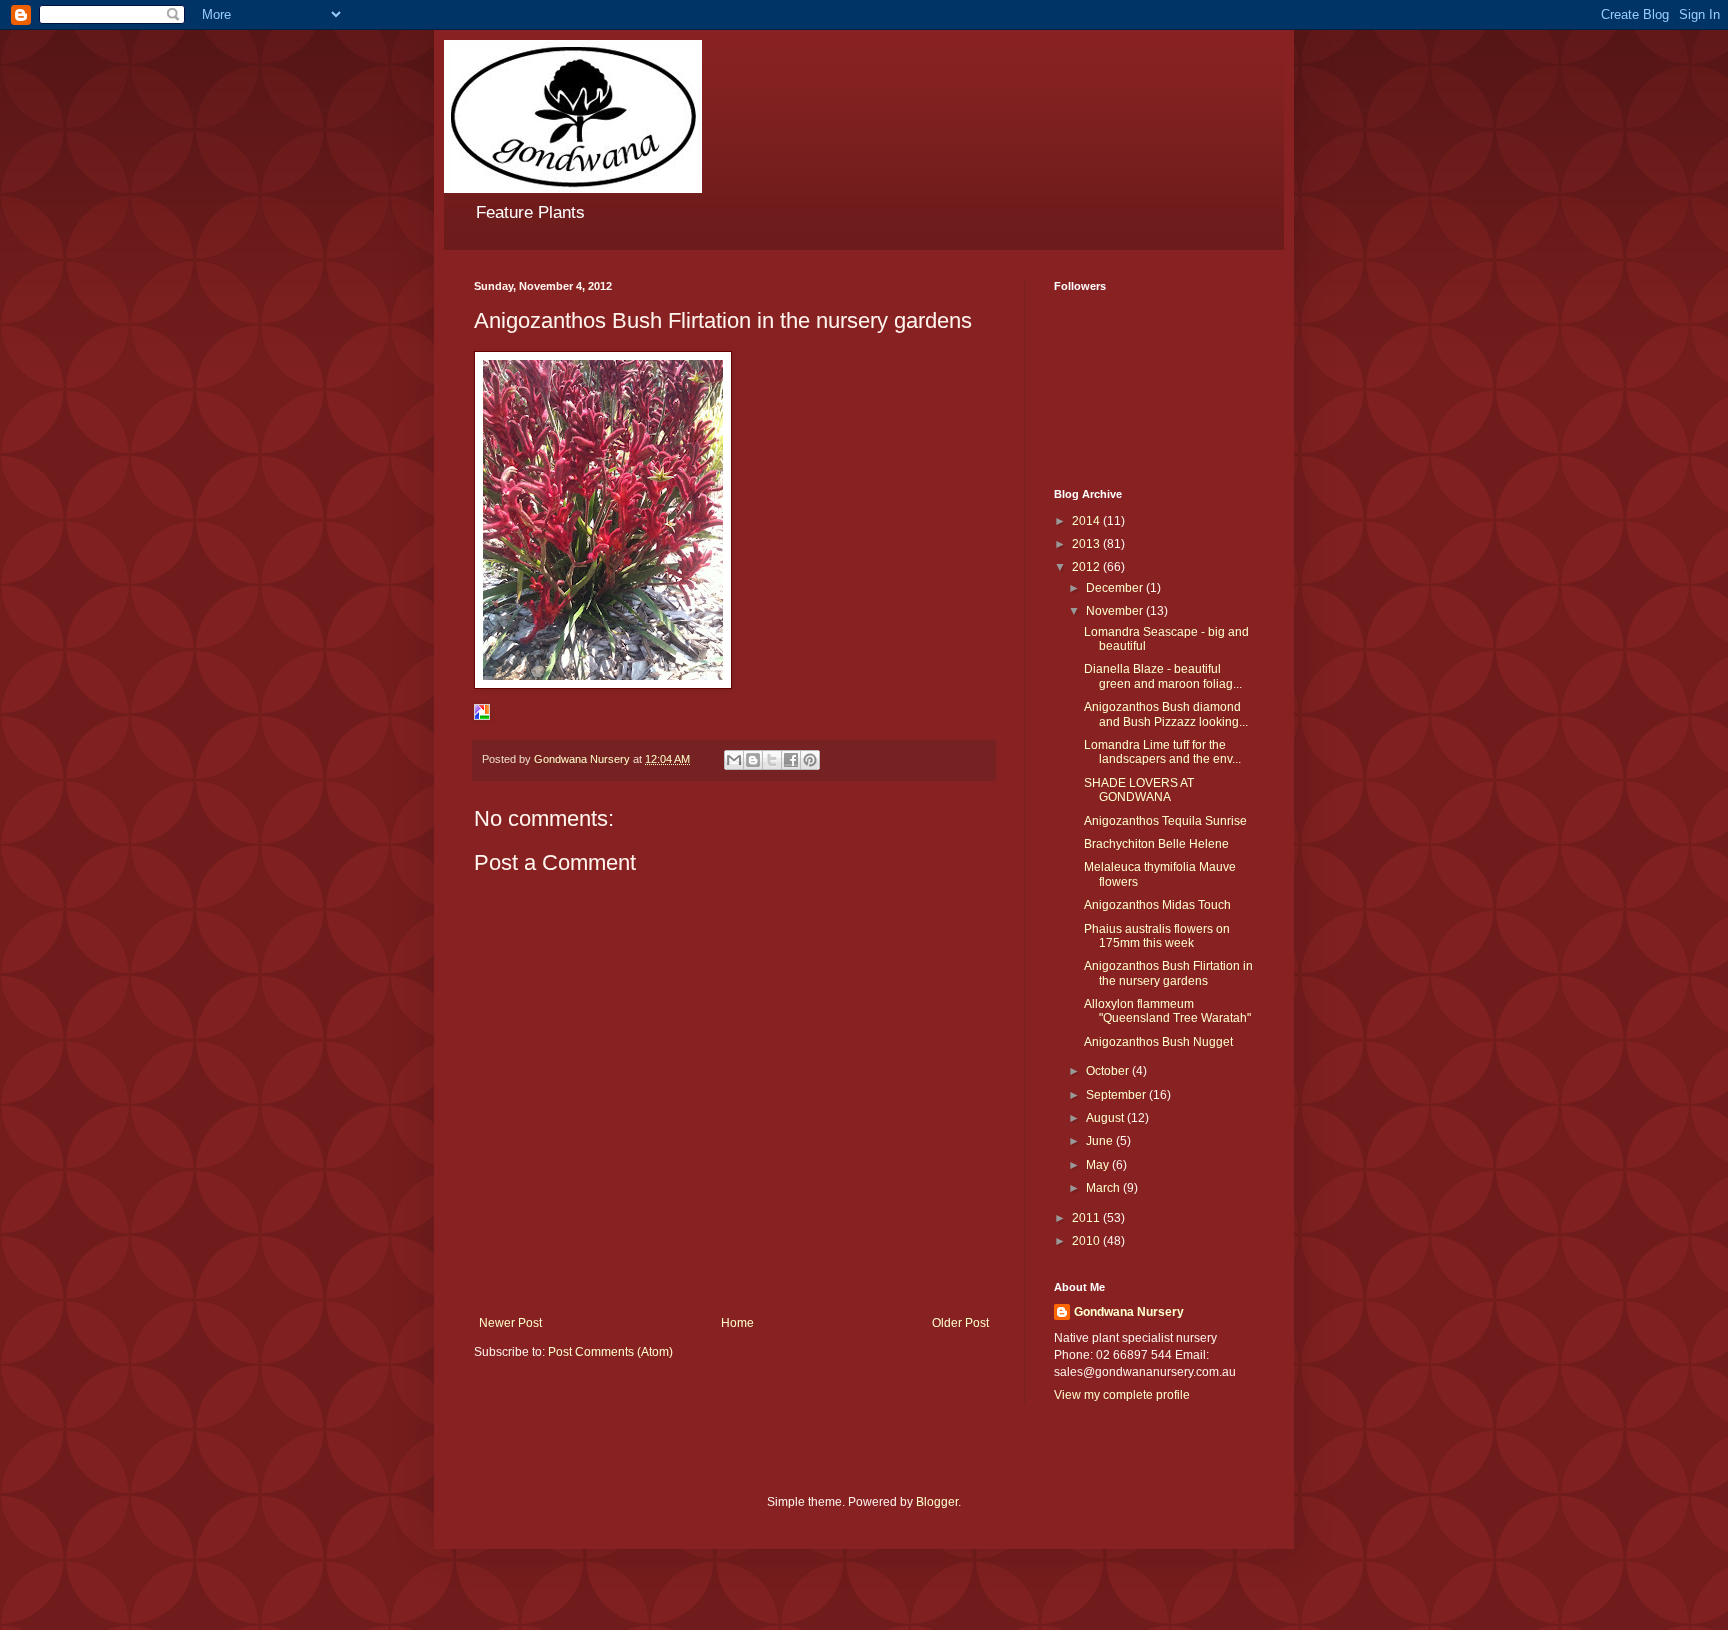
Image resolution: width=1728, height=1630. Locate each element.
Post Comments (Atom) (610, 1352)
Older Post (960, 1323)
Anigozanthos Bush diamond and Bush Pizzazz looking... (1166, 714)
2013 (1087, 544)
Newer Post (510, 1323)
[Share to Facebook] (791, 760)
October (1109, 1071)
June (1101, 1141)
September (1117, 1095)
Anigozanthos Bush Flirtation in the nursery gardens (1168, 973)
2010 (1087, 1241)
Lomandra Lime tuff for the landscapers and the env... (1162, 752)
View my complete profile (1122, 1395)
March (1104, 1188)
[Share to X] (772, 760)
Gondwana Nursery (1129, 1312)
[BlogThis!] (753, 760)
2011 (1087, 1218)
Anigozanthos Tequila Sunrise (1165, 821)
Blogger (937, 1502)
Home (737, 1323)
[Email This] (734, 760)
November (1116, 611)
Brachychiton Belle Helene (1156, 844)
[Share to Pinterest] (810, 760)
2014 (1087, 521)
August (1106, 1118)
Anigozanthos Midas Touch (1157, 905)
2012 (1087, 567)
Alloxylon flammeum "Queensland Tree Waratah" (1167, 1011)
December (1116, 588)
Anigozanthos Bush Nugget (1158, 1042)
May (1099, 1165)
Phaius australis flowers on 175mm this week (1157, 936)
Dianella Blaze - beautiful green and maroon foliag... (1163, 676)
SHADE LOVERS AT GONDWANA (1139, 790)
